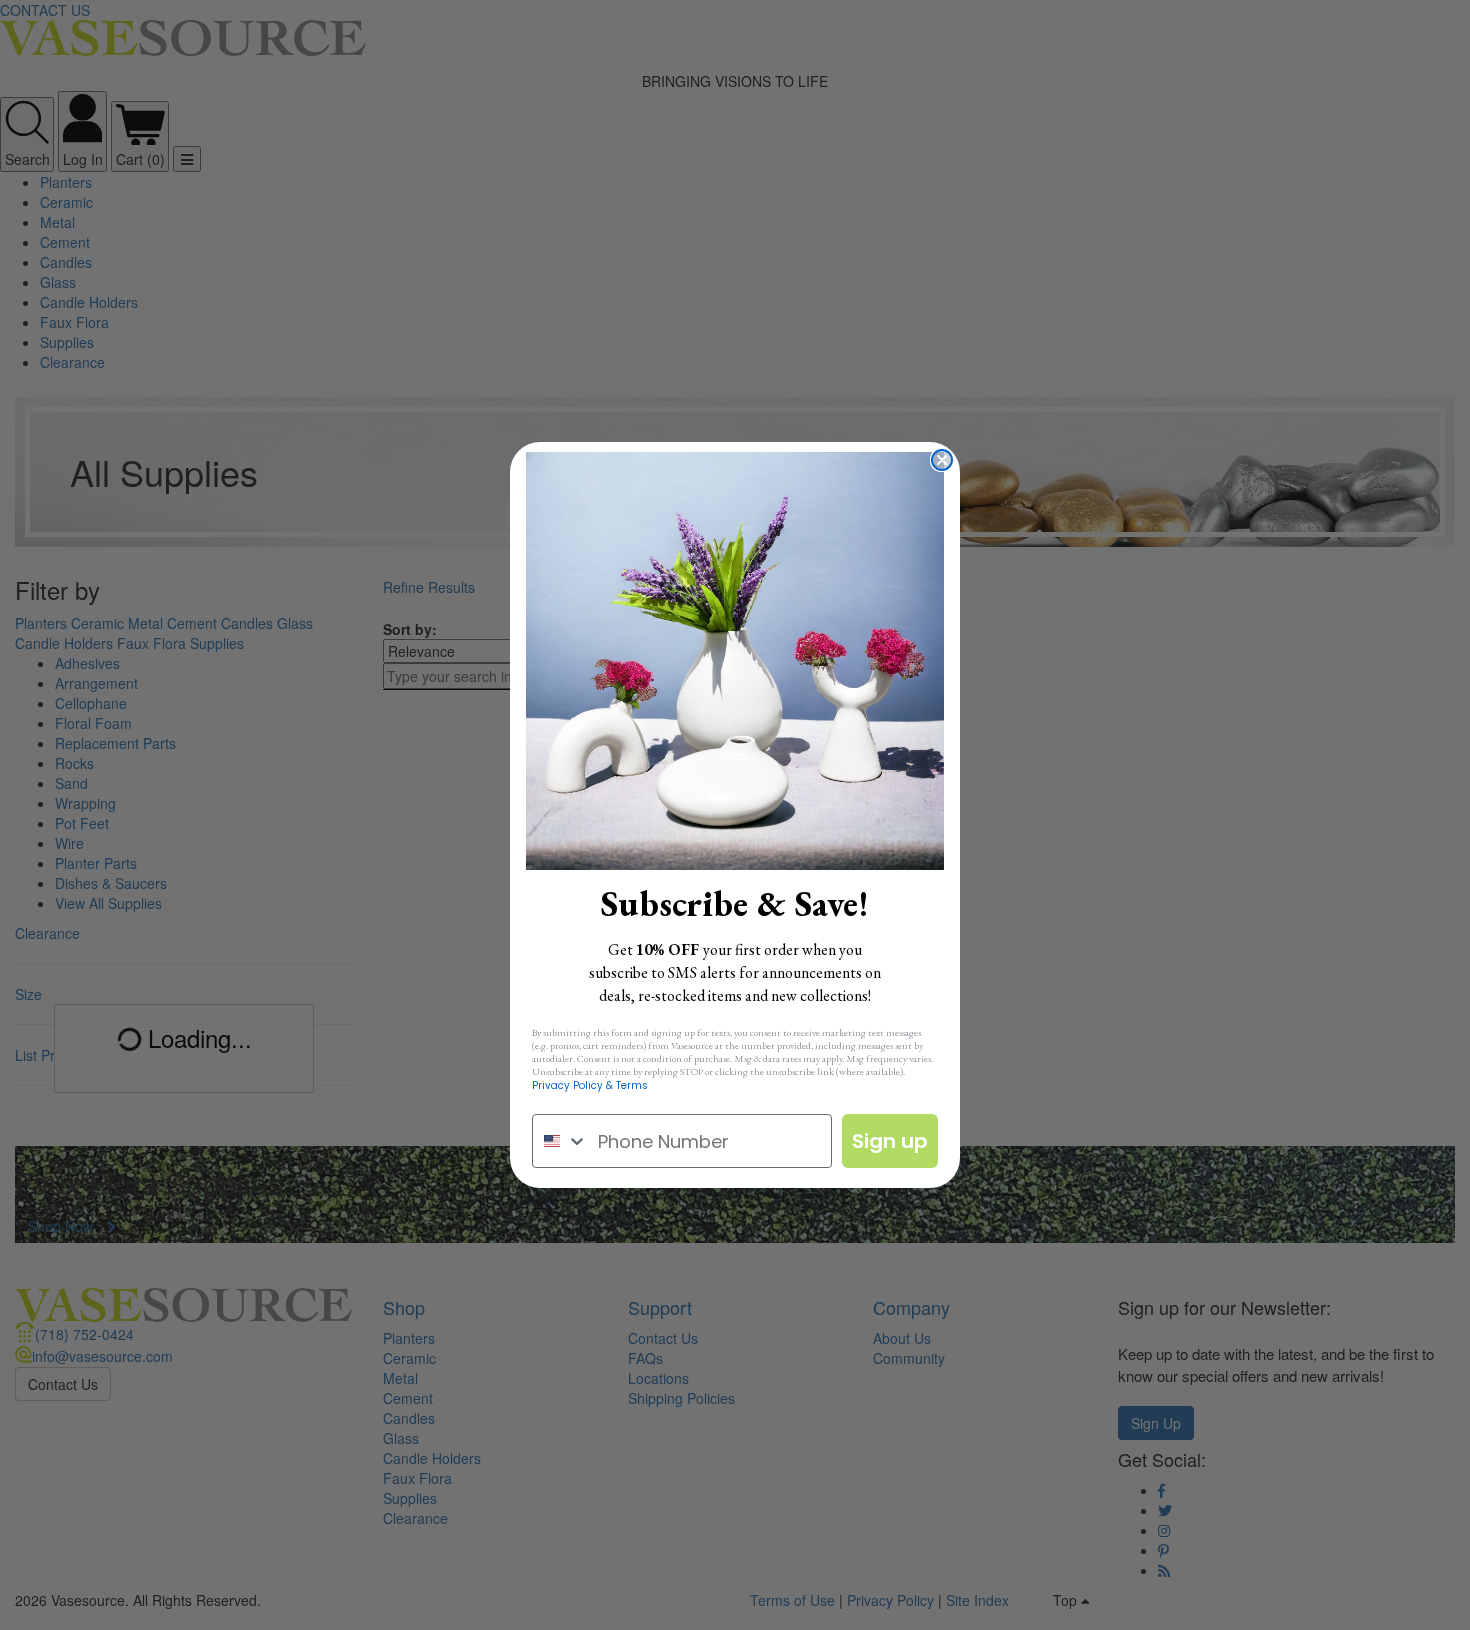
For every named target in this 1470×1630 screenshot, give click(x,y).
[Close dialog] (942, 460)
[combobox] (560, 1141)
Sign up (890, 1141)
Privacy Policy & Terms (590, 1085)
